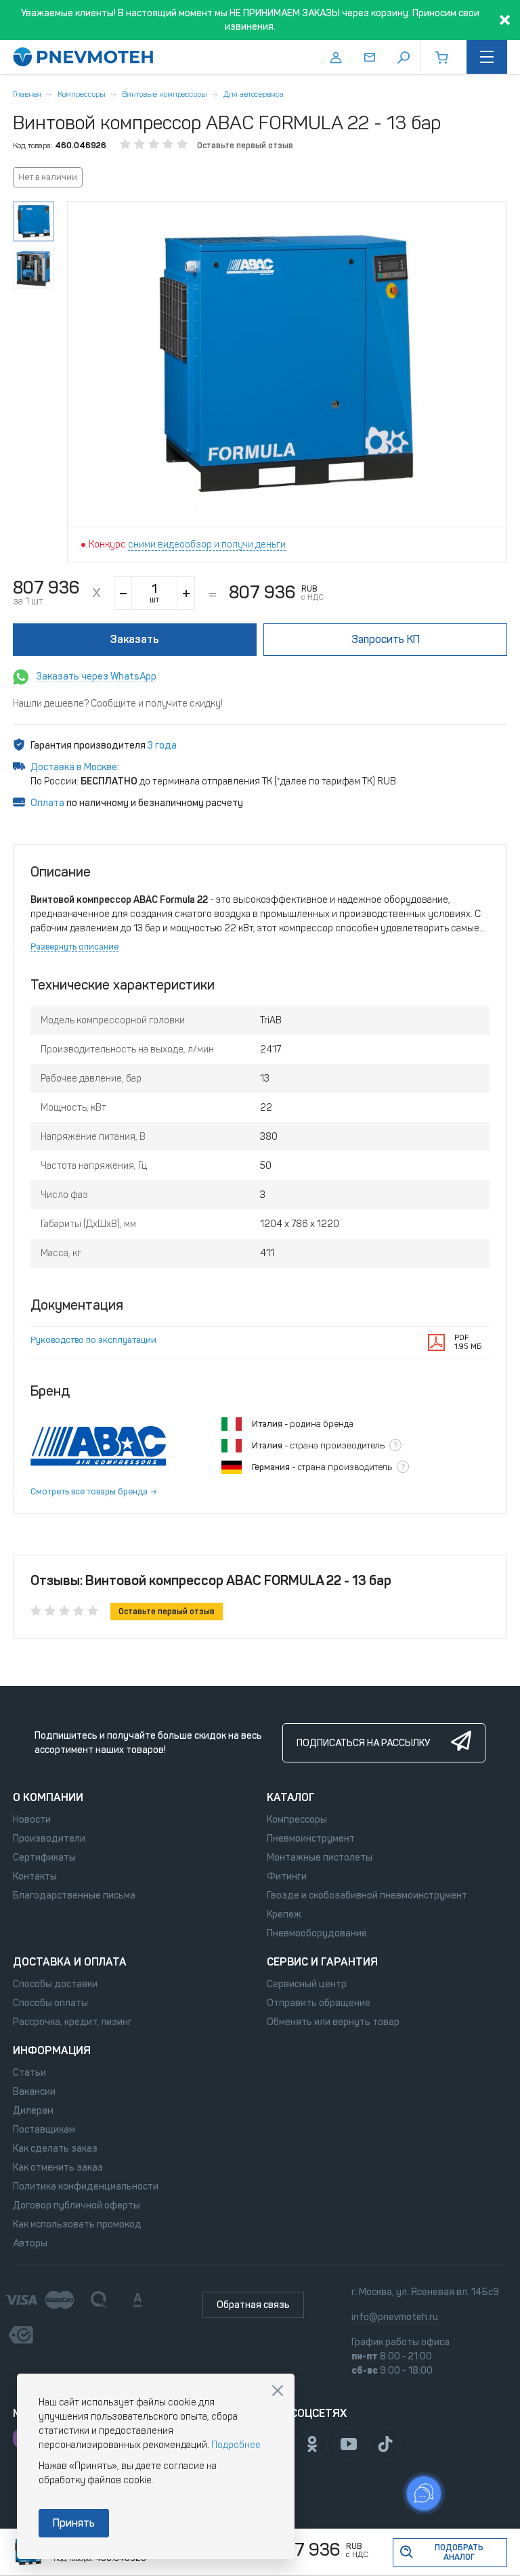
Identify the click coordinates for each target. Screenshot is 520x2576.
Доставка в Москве (74, 767)
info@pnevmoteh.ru (395, 2317)
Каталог (291, 1797)
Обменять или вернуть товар (333, 2022)
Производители (49, 1839)
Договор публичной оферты (77, 2205)
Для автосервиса (254, 94)
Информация (52, 2050)
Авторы (30, 2243)
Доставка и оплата (70, 1962)
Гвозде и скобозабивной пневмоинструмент (367, 1895)
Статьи (29, 2073)
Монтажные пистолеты (320, 1858)
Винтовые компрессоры (165, 94)
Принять (74, 2523)
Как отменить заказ (58, 2168)
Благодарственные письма (74, 1895)
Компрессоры (82, 94)
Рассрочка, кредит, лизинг (72, 2022)
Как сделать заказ (55, 2149)
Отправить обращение (319, 2003)
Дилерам (33, 2111)
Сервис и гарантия (322, 1962)
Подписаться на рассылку (363, 1743)
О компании (48, 1797)
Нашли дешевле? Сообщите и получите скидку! (118, 704)
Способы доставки (55, 1984)
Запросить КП (386, 639)
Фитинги (287, 1877)
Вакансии (34, 2092)
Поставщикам (44, 2130)
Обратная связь (253, 2305)
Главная (27, 94)
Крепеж (284, 1914)
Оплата (47, 803)
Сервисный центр (307, 1984)
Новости (32, 1820)
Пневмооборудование (317, 1933)
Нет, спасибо (278, 2391)
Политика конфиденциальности (86, 2186)
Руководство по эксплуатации (93, 1340)
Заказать (135, 639)
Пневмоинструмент (311, 1839)
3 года (162, 746)
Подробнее (236, 2445)
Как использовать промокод (77, 2224)
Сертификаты (44, 1858)
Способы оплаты (50, 2003)
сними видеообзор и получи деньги (207, 545)
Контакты (35, 1877)
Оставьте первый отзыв (245, 146)
